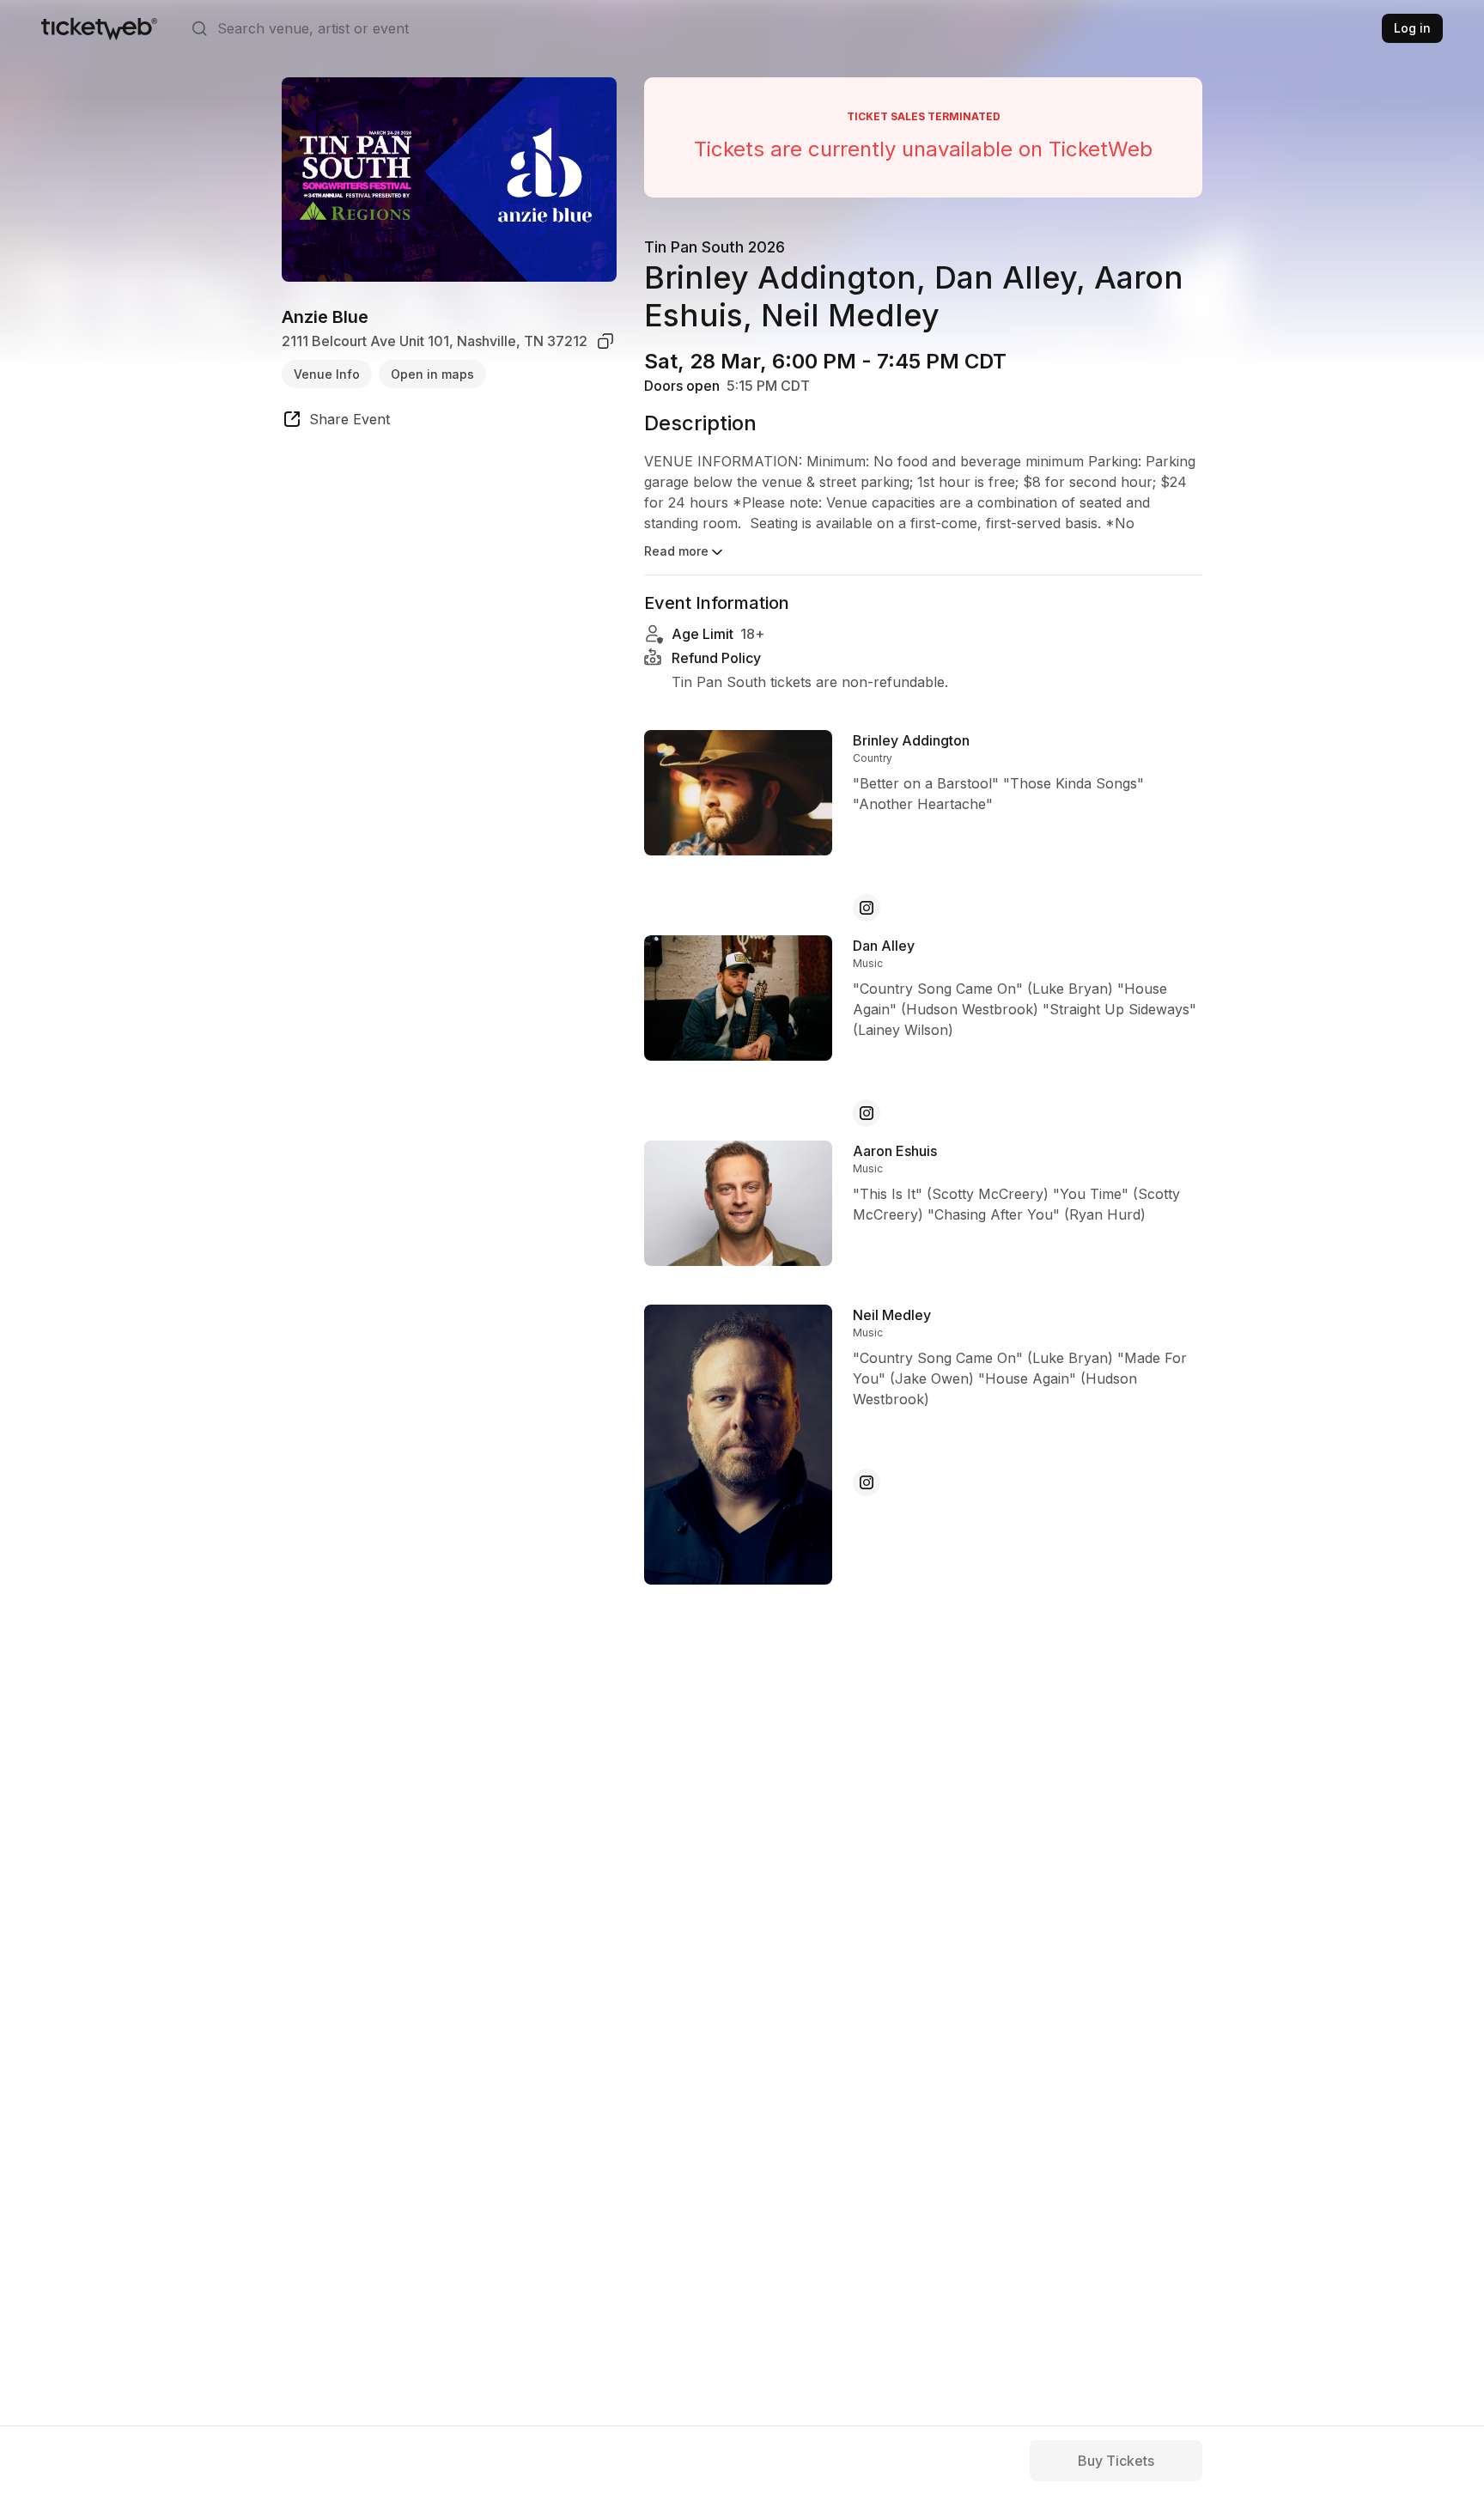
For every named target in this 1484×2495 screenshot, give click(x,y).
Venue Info (327, 373)
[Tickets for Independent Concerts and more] (99, 28)
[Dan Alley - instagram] (867, 1113)
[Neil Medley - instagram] (867, 1482)
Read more (676, 551)
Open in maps (432, 373)
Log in (1412, 28)
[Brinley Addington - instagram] (867, 908)
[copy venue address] (605, 341)
